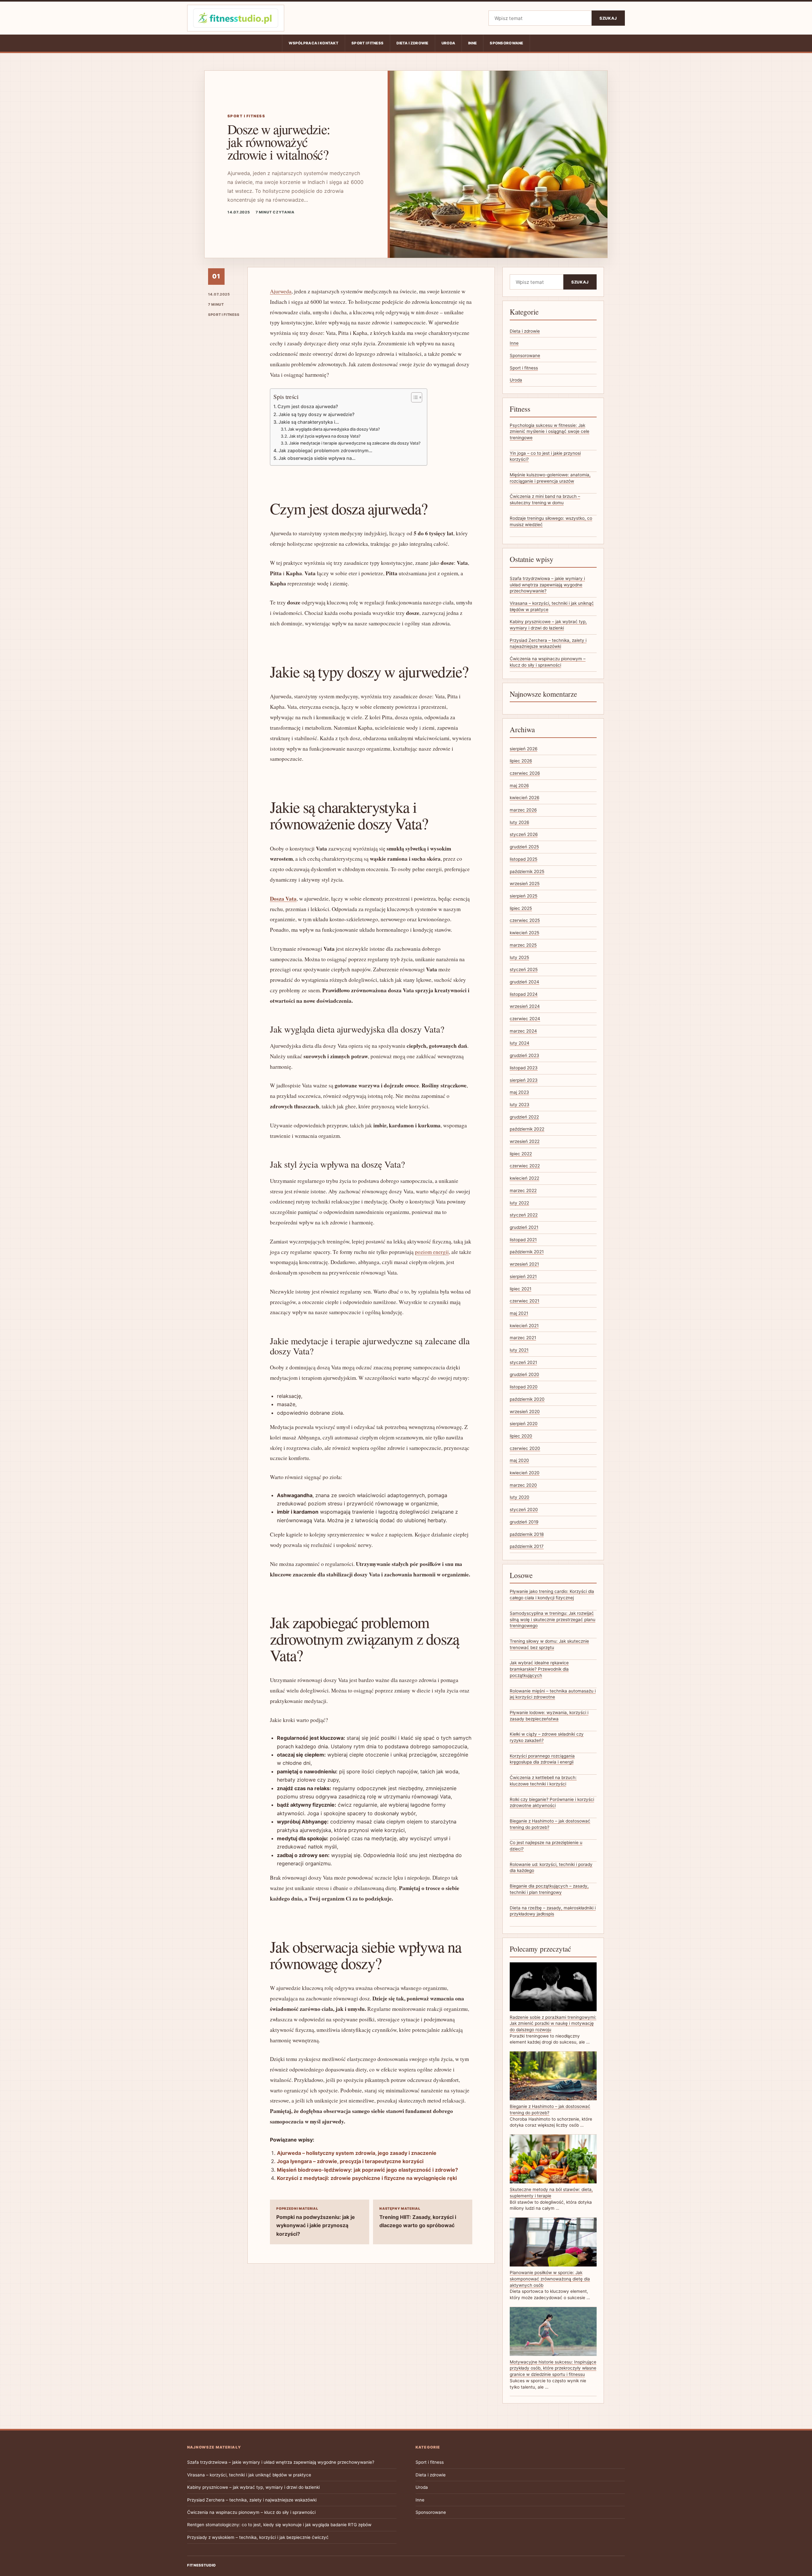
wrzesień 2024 (525, 1006)
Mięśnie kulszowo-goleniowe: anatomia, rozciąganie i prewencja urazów (550, 478)
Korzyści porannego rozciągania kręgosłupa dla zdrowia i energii (542, 1759)
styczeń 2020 (524, 1510)
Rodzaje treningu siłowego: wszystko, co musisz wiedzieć (551, 521)
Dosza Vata (283, 899)
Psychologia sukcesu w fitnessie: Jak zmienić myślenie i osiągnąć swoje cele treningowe (550, 431)
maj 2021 (519, 1313)
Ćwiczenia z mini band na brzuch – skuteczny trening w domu (545, 499)
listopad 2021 (523, 1240)
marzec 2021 (523, 1338)
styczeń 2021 (523, 1362)
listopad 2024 (524, 994)
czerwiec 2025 (525, 920)
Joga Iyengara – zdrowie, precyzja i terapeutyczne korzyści (350, 2161)
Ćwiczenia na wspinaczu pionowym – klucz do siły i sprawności (251, 2512)
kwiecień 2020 (525, 1473)
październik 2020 (527, 1399)
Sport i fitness (367, 43)
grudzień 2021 (524, 1227)
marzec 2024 (523, 1031)
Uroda (448, 43)
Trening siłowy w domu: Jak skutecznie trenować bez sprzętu (549, 1644)
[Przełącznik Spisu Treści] (413, 397)
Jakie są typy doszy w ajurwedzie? (317, 414)
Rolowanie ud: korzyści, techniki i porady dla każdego (551, 1868)
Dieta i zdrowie (412, 43)
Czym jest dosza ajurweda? (308, 406)
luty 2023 (520, 1105)
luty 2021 (519, 1350)
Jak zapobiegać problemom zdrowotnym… (325, 450)
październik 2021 (527, 1252)
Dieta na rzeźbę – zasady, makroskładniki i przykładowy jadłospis (553, 1911)
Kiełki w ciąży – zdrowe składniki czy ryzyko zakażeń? (547, 1737)
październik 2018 (527, 1534)
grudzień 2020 (524, 1374)
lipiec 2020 (521, 1436)
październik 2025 (527, 871)
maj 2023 (519, 1092)
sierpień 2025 (524, 896)
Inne (472, 43)
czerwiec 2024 (525, 1019)
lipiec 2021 (521, 1289)
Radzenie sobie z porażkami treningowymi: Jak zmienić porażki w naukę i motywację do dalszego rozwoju (553, 2023)
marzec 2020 (523, 1485)
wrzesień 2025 (525, 884)
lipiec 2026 (521, 761)
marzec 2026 (523, 810)
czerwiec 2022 (525, 1166)
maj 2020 (519, 1460)
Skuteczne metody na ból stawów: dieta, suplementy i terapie (551, 2193)
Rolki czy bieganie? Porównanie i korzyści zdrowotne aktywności (552, 1803)
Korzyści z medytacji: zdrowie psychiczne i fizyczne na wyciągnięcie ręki (367, 2178)
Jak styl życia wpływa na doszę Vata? (325, 436)
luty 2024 (520, 1043)
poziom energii (432, 1252)
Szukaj (608, 18)
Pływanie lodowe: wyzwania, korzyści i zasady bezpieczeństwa (549, 1716)
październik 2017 (527, 1546)
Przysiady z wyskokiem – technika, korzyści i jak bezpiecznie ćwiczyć (258, 2537)
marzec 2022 (523, 1190)
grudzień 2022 (524, 1117)
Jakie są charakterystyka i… (309, 422)
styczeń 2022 (524, 1215)
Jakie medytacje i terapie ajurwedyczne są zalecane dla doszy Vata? (355, 443)
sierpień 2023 (524, 1080)
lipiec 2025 (521, 908)
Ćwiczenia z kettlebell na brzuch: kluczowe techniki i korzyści (543, 1781)
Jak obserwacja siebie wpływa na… (317, 458)
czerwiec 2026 (525, 773)
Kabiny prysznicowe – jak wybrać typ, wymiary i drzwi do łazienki (253, 2487)
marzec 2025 (523, 945)
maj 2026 (519, 786)
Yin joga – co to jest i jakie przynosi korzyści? (545, 456)
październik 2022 (527, 1129)
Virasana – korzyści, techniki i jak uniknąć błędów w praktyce (249, 2475)
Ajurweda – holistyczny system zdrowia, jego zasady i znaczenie (357, 2153)
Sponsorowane (506, 43)
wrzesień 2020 (525, 1412)
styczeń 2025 (524, 969)
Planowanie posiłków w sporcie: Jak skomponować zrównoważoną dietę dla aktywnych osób (550, 2279)
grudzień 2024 (524, 982)
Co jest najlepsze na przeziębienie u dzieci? (546, 1846)
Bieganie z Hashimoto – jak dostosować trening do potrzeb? (550, 1824)
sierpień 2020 (524, 1424)
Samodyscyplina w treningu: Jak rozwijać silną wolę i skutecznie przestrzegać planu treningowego (553, 1619)
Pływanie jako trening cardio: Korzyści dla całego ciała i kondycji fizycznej (552, 1595)
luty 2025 (519, 957)
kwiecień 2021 (524, 1326)
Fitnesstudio (202, 2565)
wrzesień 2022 (525, 1141)
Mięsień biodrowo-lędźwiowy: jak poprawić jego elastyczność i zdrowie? (367, 2170)
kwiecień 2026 (524, 798)
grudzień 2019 (524, 1522)
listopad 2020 (524, 1387)
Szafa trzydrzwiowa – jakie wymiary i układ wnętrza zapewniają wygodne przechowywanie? (547, 585)
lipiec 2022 (521, 1154)
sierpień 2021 (523, 1276)
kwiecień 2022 (524, 1178)
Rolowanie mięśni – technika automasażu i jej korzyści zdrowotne (553, 1694)
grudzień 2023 (524, 1055)
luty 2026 (519, 822)
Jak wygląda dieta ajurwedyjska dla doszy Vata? (334, 429)
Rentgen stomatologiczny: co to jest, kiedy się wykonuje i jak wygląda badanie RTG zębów (279, 2525)
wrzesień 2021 (524, 1264)
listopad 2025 (524, 859)
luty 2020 (520, 1497)
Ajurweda (281, 291)
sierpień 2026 (524, 749)
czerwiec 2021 (524, 1301)
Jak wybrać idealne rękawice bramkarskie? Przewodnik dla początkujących (539, 1669)
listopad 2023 (524, 1068)
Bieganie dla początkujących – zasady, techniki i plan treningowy (549, 1889)
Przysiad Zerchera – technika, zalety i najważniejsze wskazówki (252, 2500)
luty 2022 (519, 1203)
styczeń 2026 (524, 834)
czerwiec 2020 (525, 1448)
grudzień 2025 (524, 847)
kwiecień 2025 (524, 933)
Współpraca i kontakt (314, 43)
